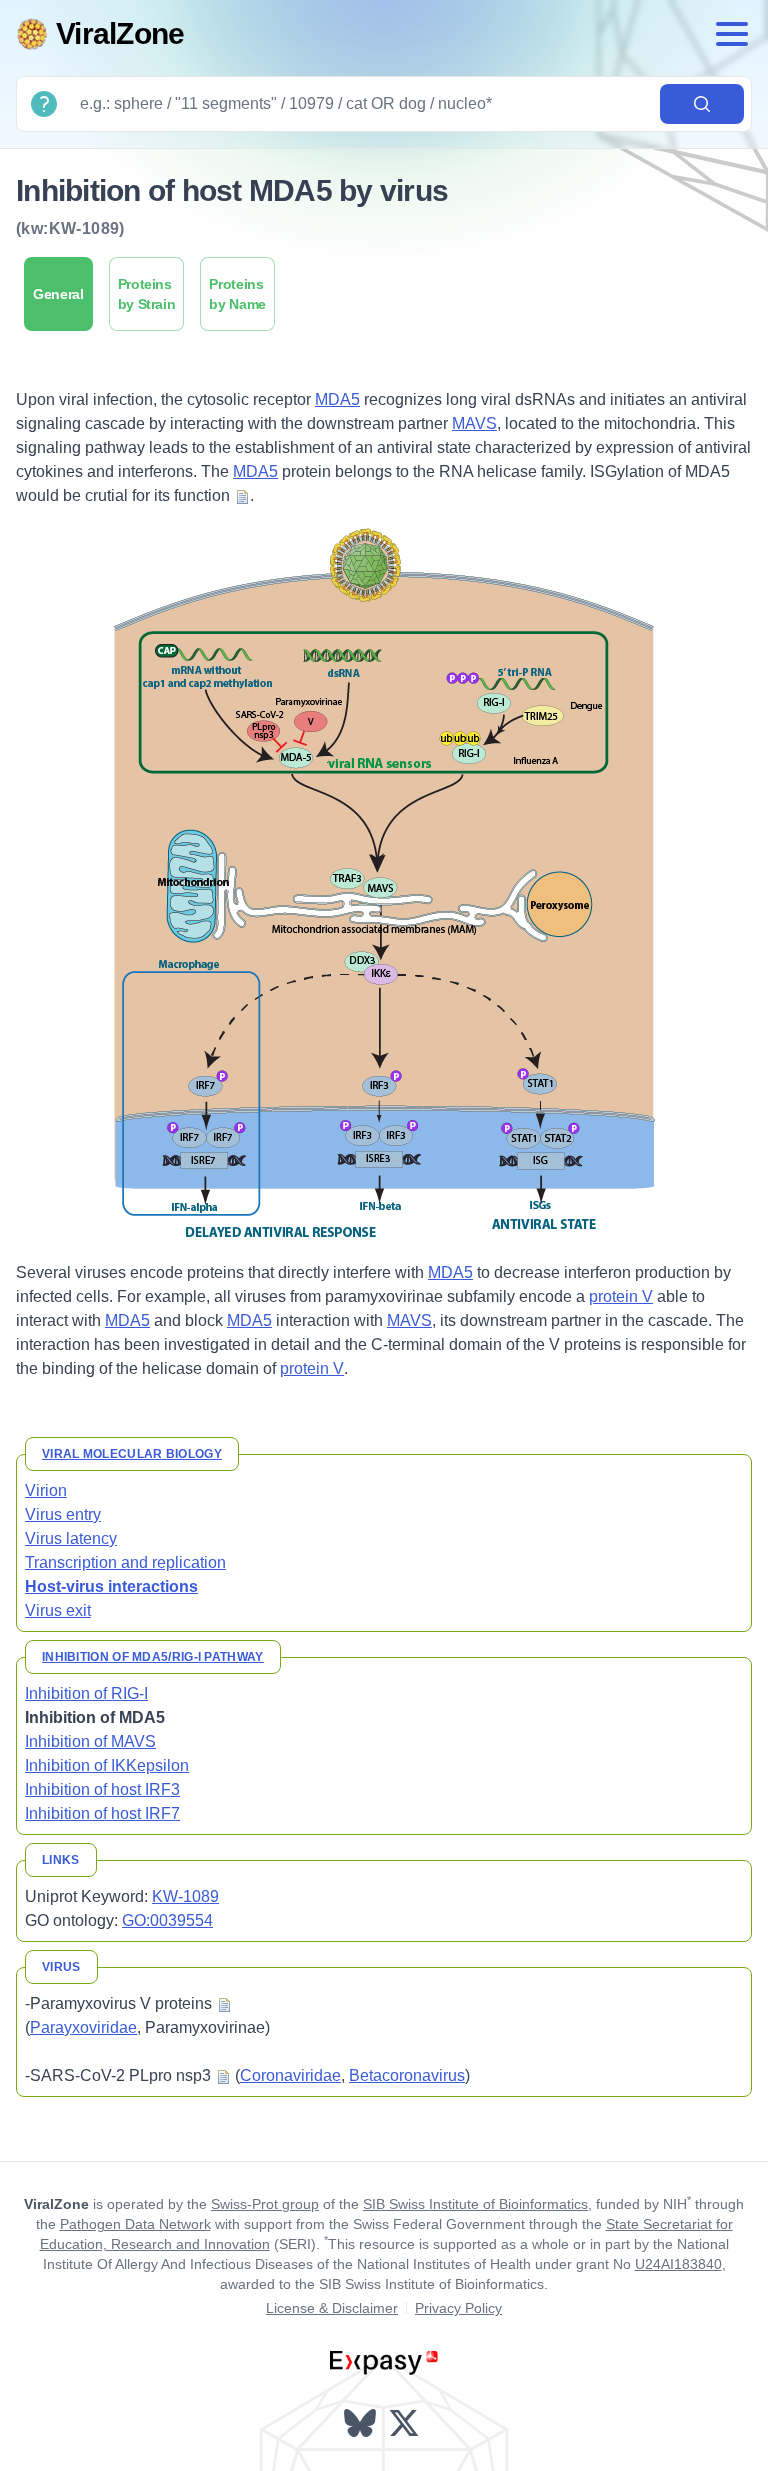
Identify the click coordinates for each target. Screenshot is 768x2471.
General (58, 294)
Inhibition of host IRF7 (102, 1813)
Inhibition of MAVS (90, 1741)
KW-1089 (185, 1896)
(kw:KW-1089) (70, 228)
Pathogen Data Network (135, 2224)
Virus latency (71, 1538)
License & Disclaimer (332, 2308)
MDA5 (337, 399)
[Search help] (44, 104)
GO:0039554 (167, 1920)
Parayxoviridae (83, 2027)
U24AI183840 (678, 2264)
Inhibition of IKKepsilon (107, 1765)
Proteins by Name (237, 294)
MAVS (474, 423)
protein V (621, 1296)
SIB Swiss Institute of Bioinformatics (475, 2204)
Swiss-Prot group (265, 2204)
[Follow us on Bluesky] (362, 2423)
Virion (46, 1490)
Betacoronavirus (407, 2075)
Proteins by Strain (147, 294)
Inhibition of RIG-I (86, 1693)
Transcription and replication (125, 1562)
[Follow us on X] (406, 2423)
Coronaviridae (290, 2075)
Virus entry (63, 1514)
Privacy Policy (458, 2308)
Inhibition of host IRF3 (102, 1789)
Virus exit (58, 1610)
